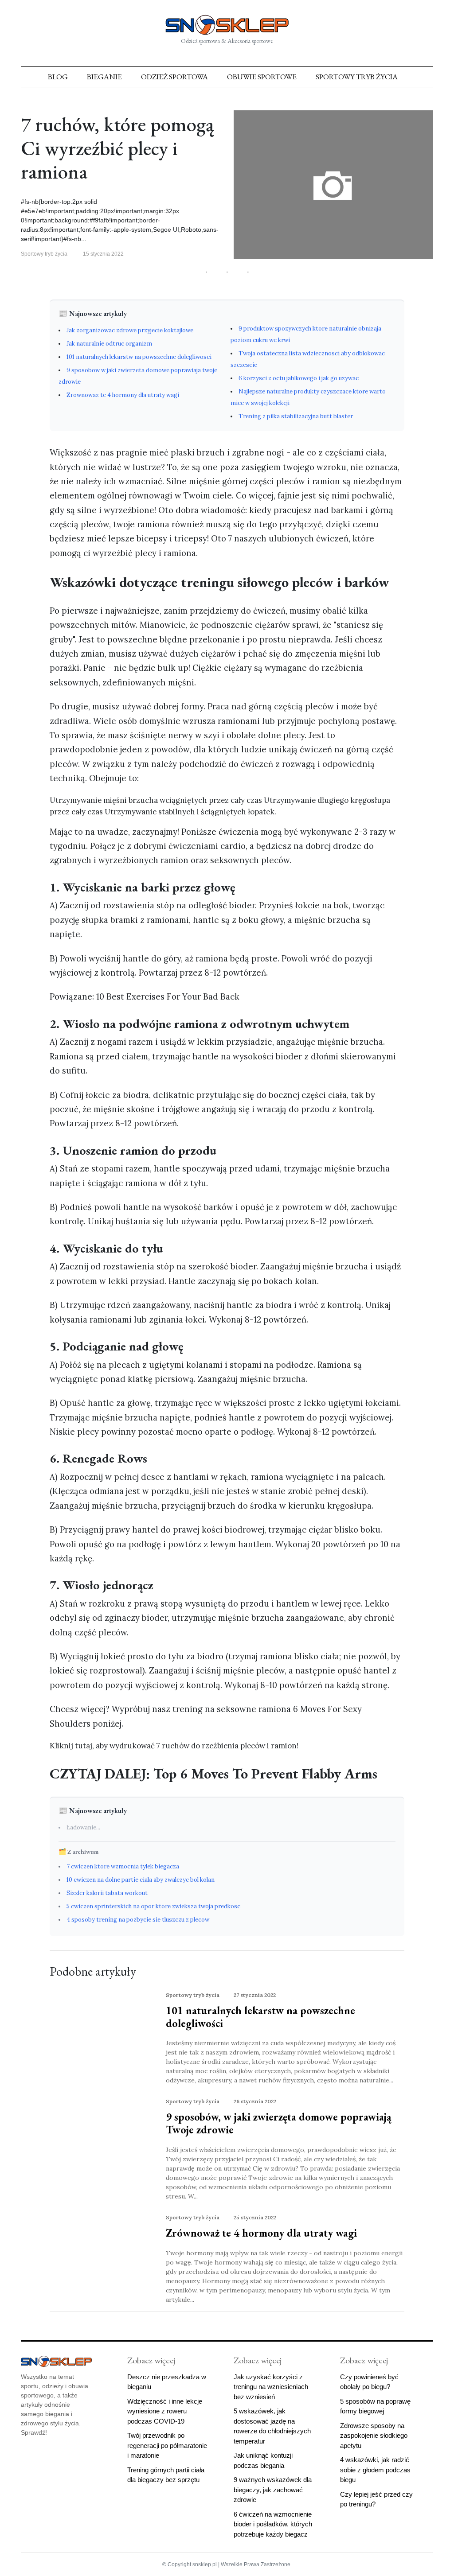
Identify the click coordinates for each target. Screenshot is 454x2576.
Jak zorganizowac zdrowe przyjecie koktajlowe (130, 330)
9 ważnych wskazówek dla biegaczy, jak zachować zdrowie (273, 2490)
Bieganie (104, 77)
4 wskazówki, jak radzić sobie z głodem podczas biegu (375, 2470)
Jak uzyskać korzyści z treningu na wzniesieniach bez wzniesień (271, 2387)
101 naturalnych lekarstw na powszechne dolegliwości (260, 2017)
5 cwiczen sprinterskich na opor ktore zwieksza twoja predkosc (153, 1906)
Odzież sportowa (174, 77)
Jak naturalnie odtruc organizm (109, 344)
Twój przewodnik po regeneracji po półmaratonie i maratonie (167, 2445)
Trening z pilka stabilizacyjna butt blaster (296, 416)
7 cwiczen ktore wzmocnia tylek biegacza (123, 1866)
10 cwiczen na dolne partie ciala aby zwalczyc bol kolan (141, 1880)
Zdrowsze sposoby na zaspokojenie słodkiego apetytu (374, 2436)
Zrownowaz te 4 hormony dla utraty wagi (123, 395)
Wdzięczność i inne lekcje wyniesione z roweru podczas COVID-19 (165, 2411)
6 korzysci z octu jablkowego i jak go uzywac (299, 378)
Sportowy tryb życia (357, 77)
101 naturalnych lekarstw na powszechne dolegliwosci (139, 357)
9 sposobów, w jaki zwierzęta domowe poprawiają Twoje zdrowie (279, 2123)
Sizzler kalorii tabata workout (107, 1893)
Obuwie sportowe (262, 77)
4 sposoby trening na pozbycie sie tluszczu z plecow (138, 1920)
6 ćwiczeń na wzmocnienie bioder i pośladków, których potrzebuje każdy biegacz (273, 2524)
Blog (58, 77)
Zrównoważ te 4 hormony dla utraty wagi (261, 2233)
